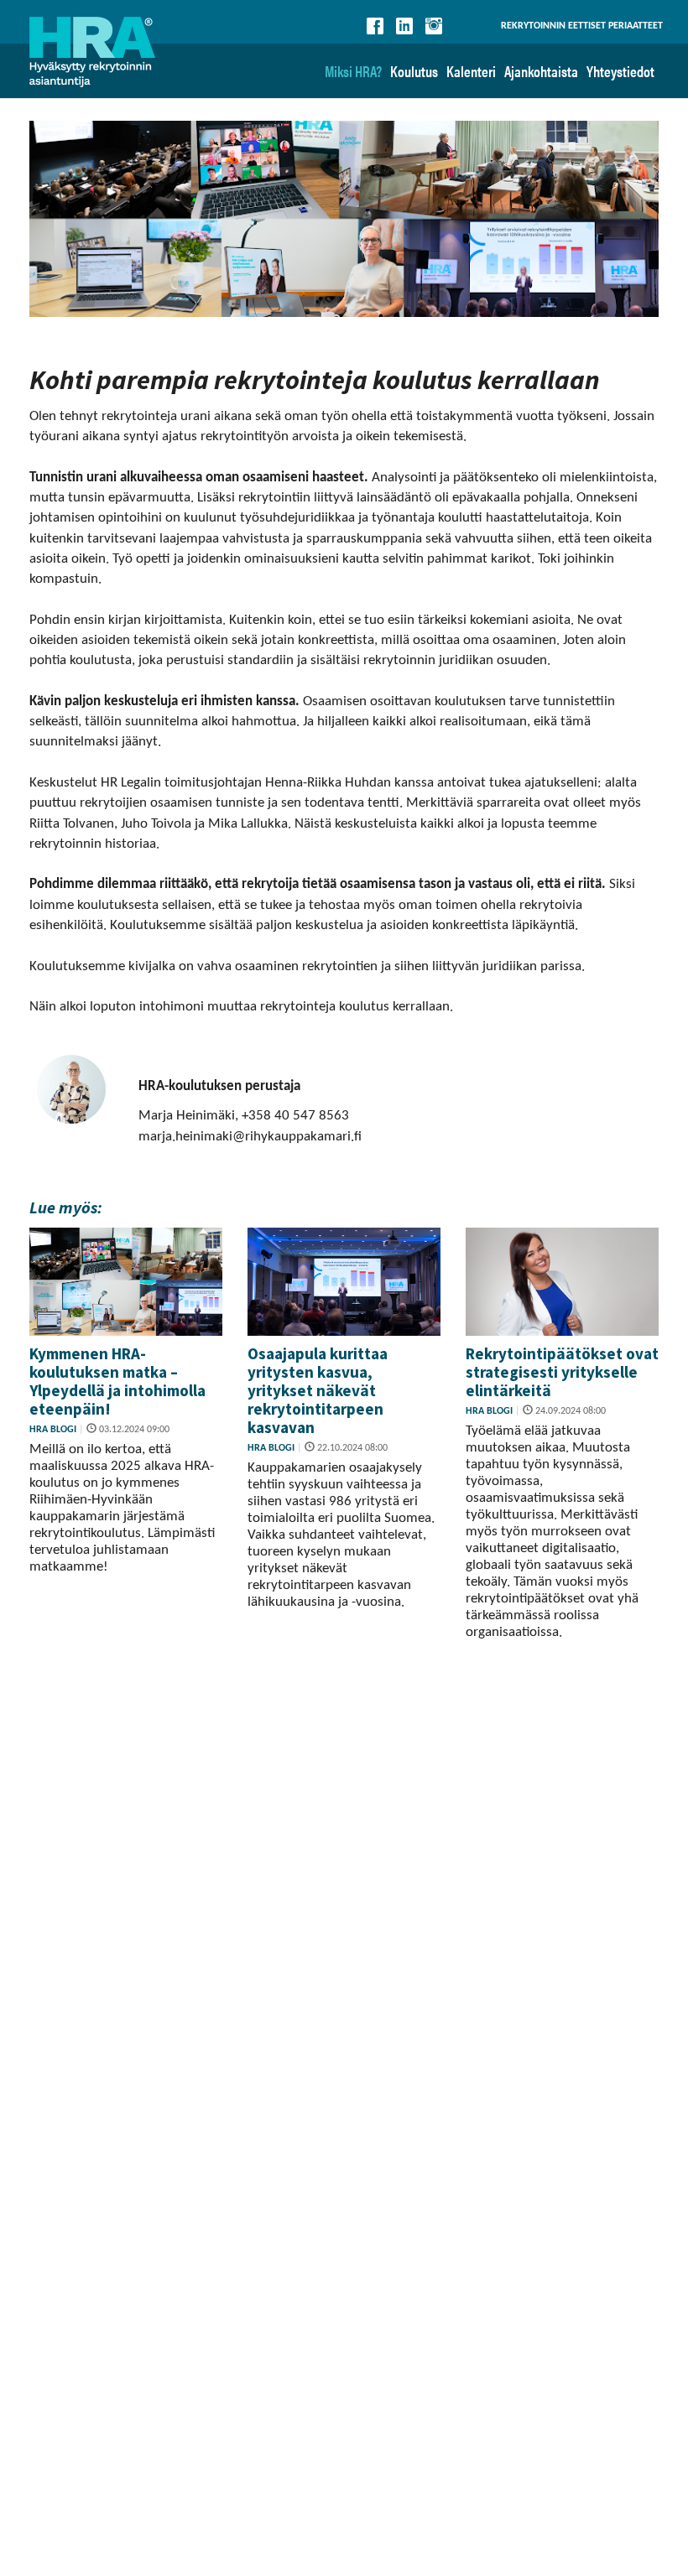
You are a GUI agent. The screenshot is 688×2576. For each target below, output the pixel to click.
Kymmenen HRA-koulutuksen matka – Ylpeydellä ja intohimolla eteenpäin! (117, 1381)
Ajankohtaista (541, 71)
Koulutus (414, 71)
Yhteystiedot (620, 71)
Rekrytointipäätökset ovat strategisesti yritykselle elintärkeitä (562, 1372)
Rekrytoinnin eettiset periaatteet (582, 26)
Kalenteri (471, 71)
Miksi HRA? (353, 71)
